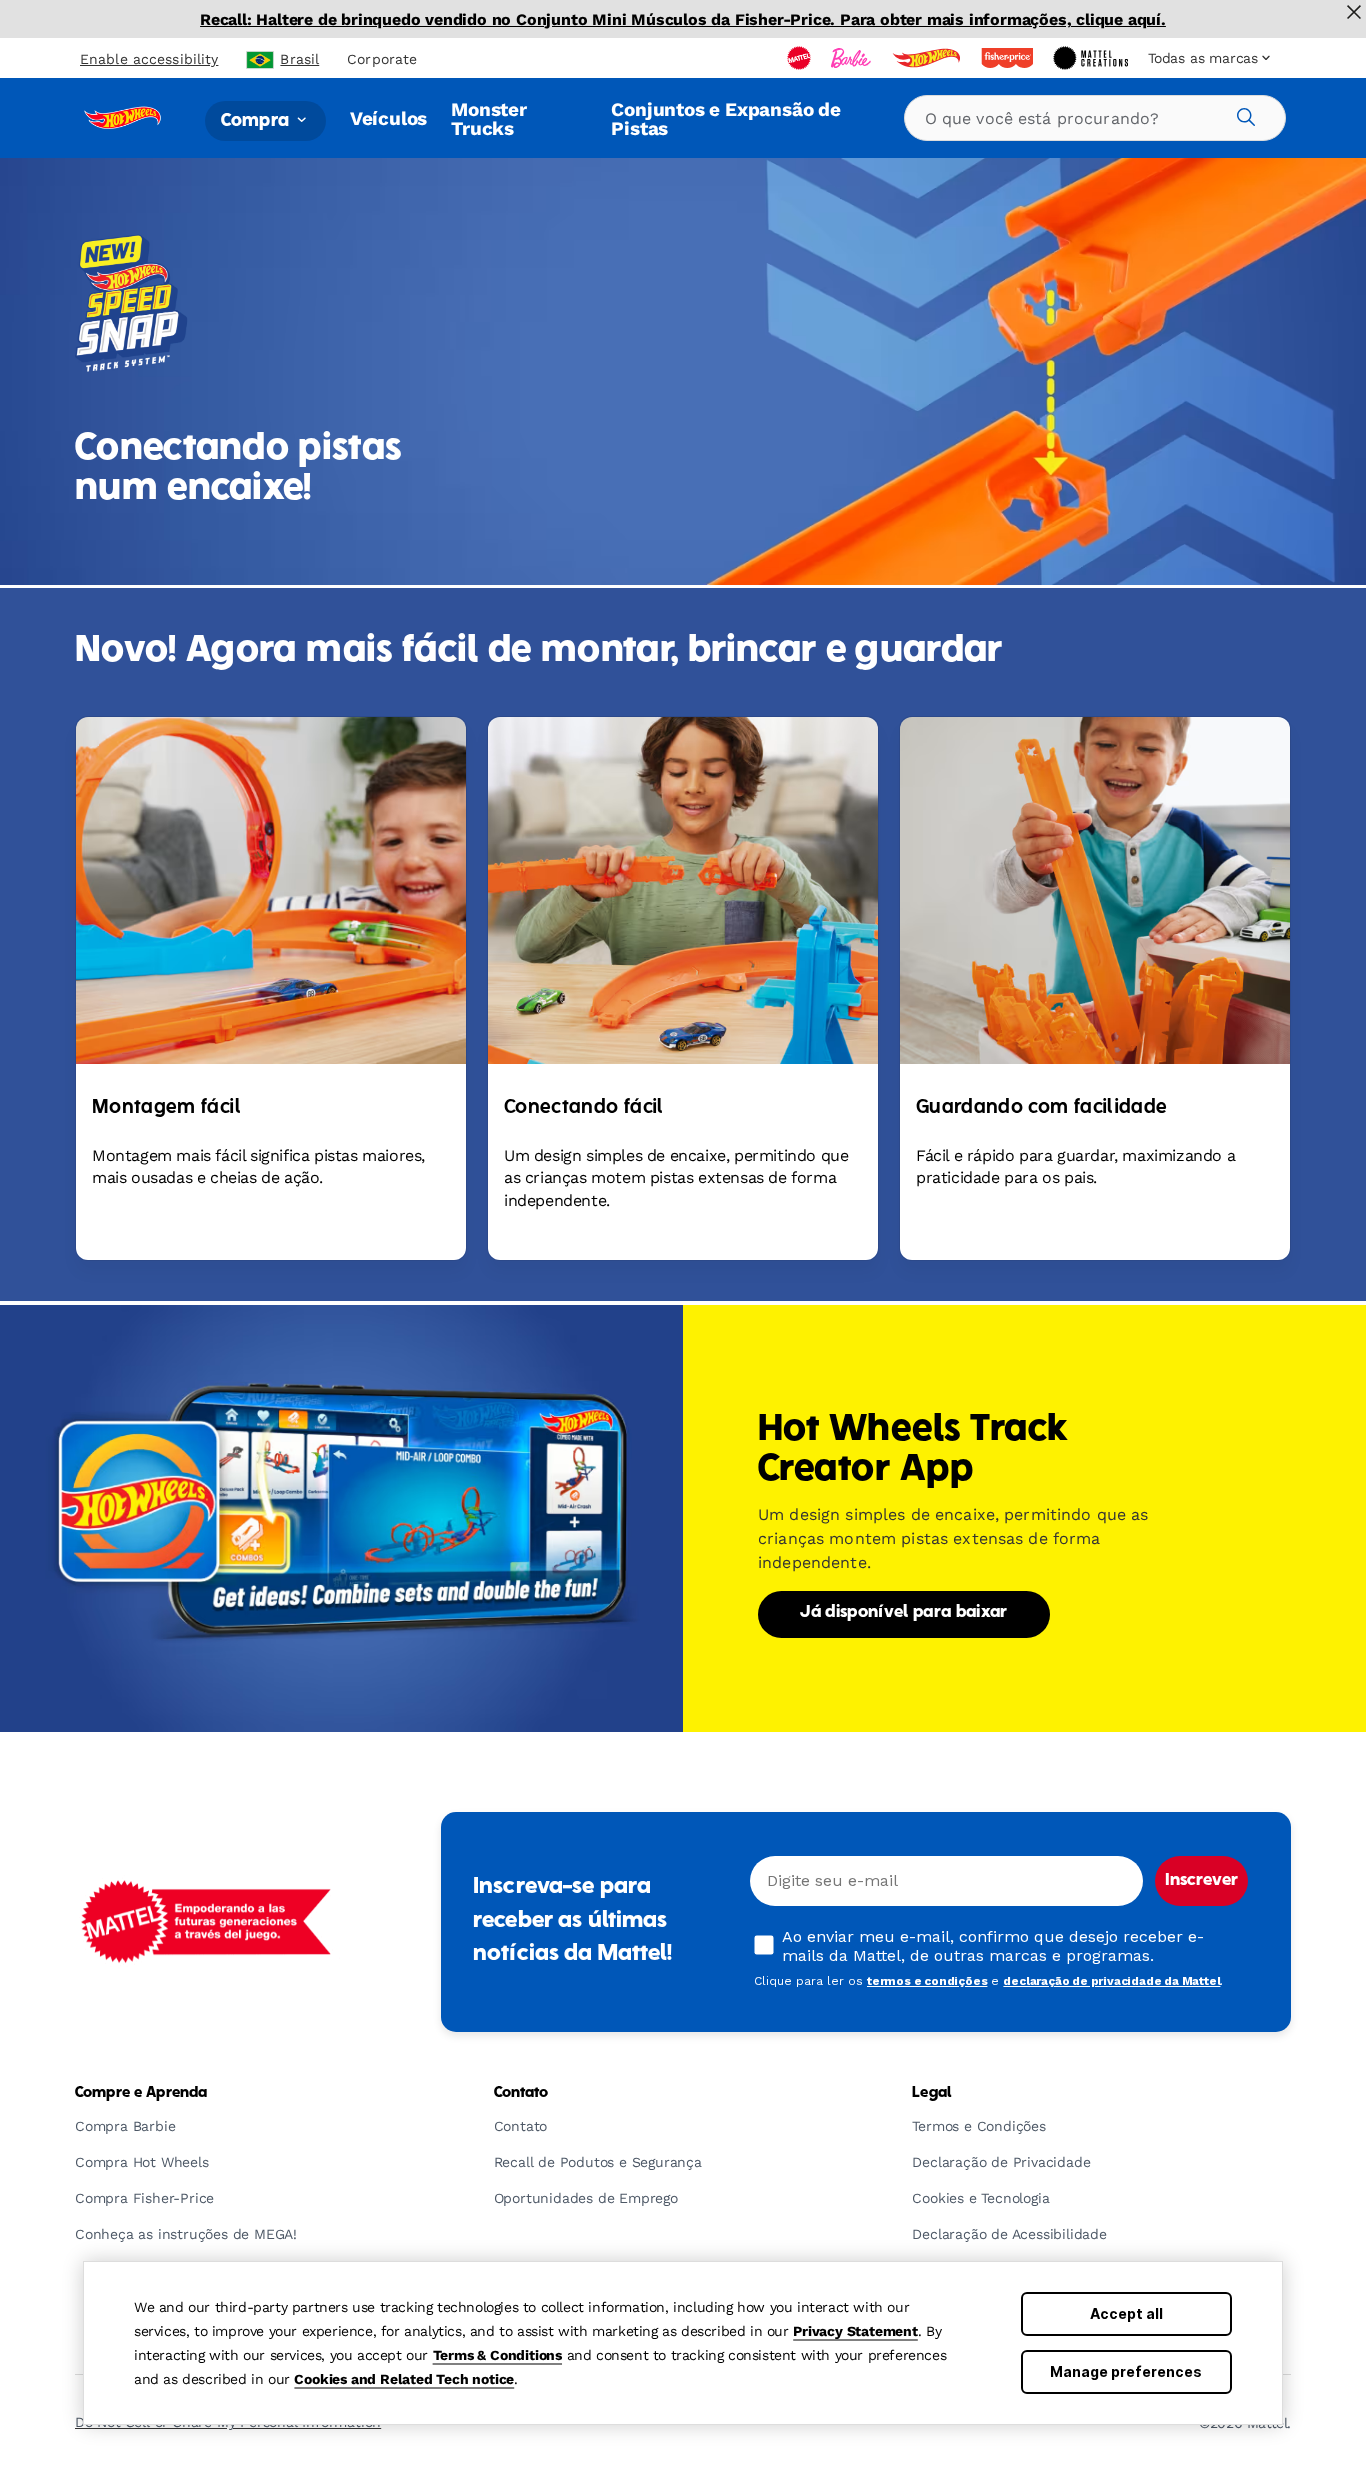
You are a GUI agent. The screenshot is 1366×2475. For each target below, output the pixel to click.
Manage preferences (1126, 2371)
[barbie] (853, 58)
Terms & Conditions (497, 2355)
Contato (521, 2093)
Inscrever (1201, 1881)
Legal (931, 2093)
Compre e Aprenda (141, 2093)
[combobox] (1095, 118)
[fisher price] (1009, 58)
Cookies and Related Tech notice (404, 2379)
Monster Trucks (489, 118)
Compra (257, 120)
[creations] (1092, 58)
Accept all (1126, 2313)
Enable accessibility (149, 59)
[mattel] (801, 58)
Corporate (382, 59)
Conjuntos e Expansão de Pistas (725, 118)
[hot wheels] (928, 58)
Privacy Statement (855, 2331)
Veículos (388, 118)
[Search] (1243, 114)
